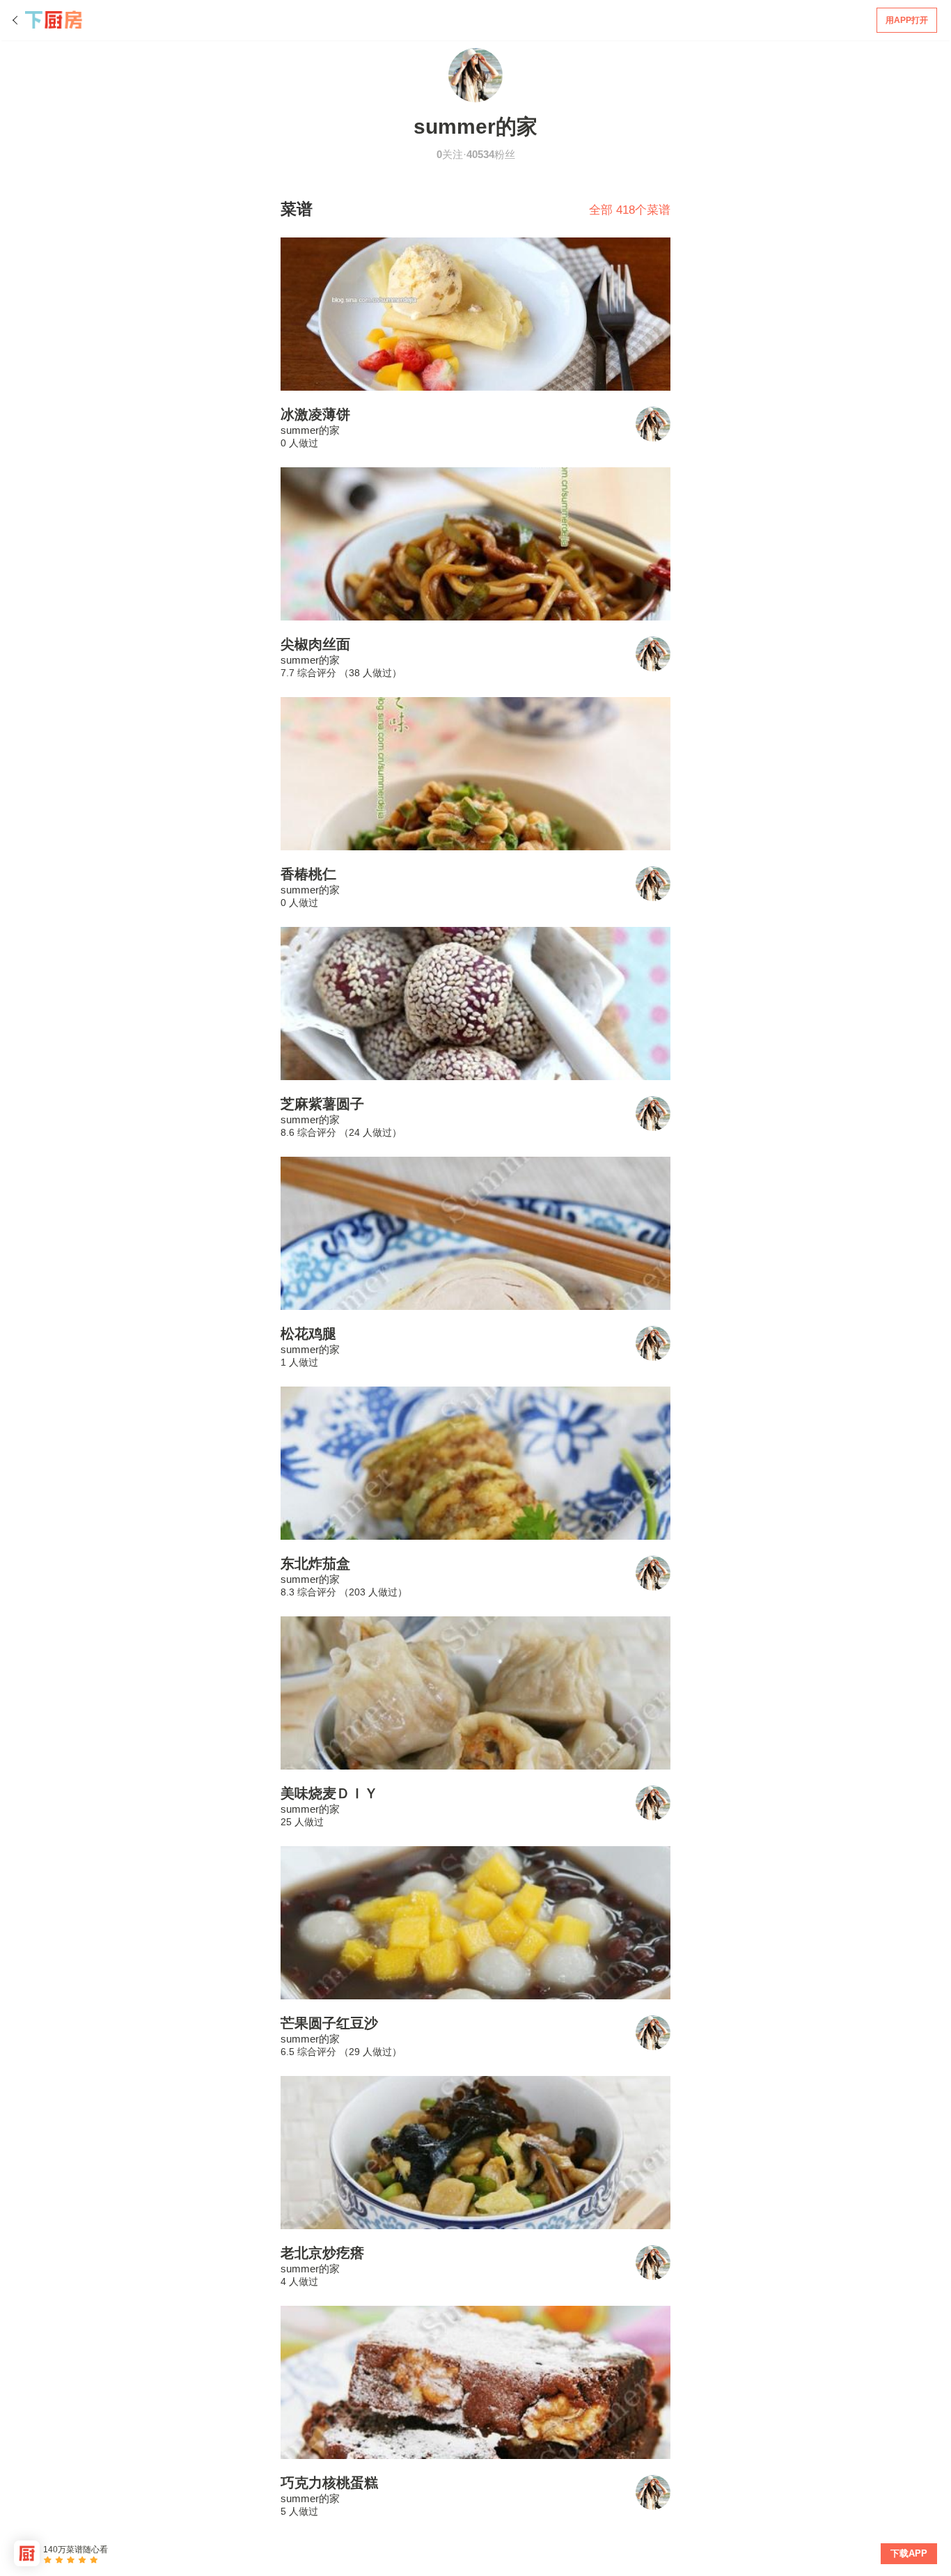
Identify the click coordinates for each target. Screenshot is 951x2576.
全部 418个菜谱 (630, 210)
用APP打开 (907, 20)
